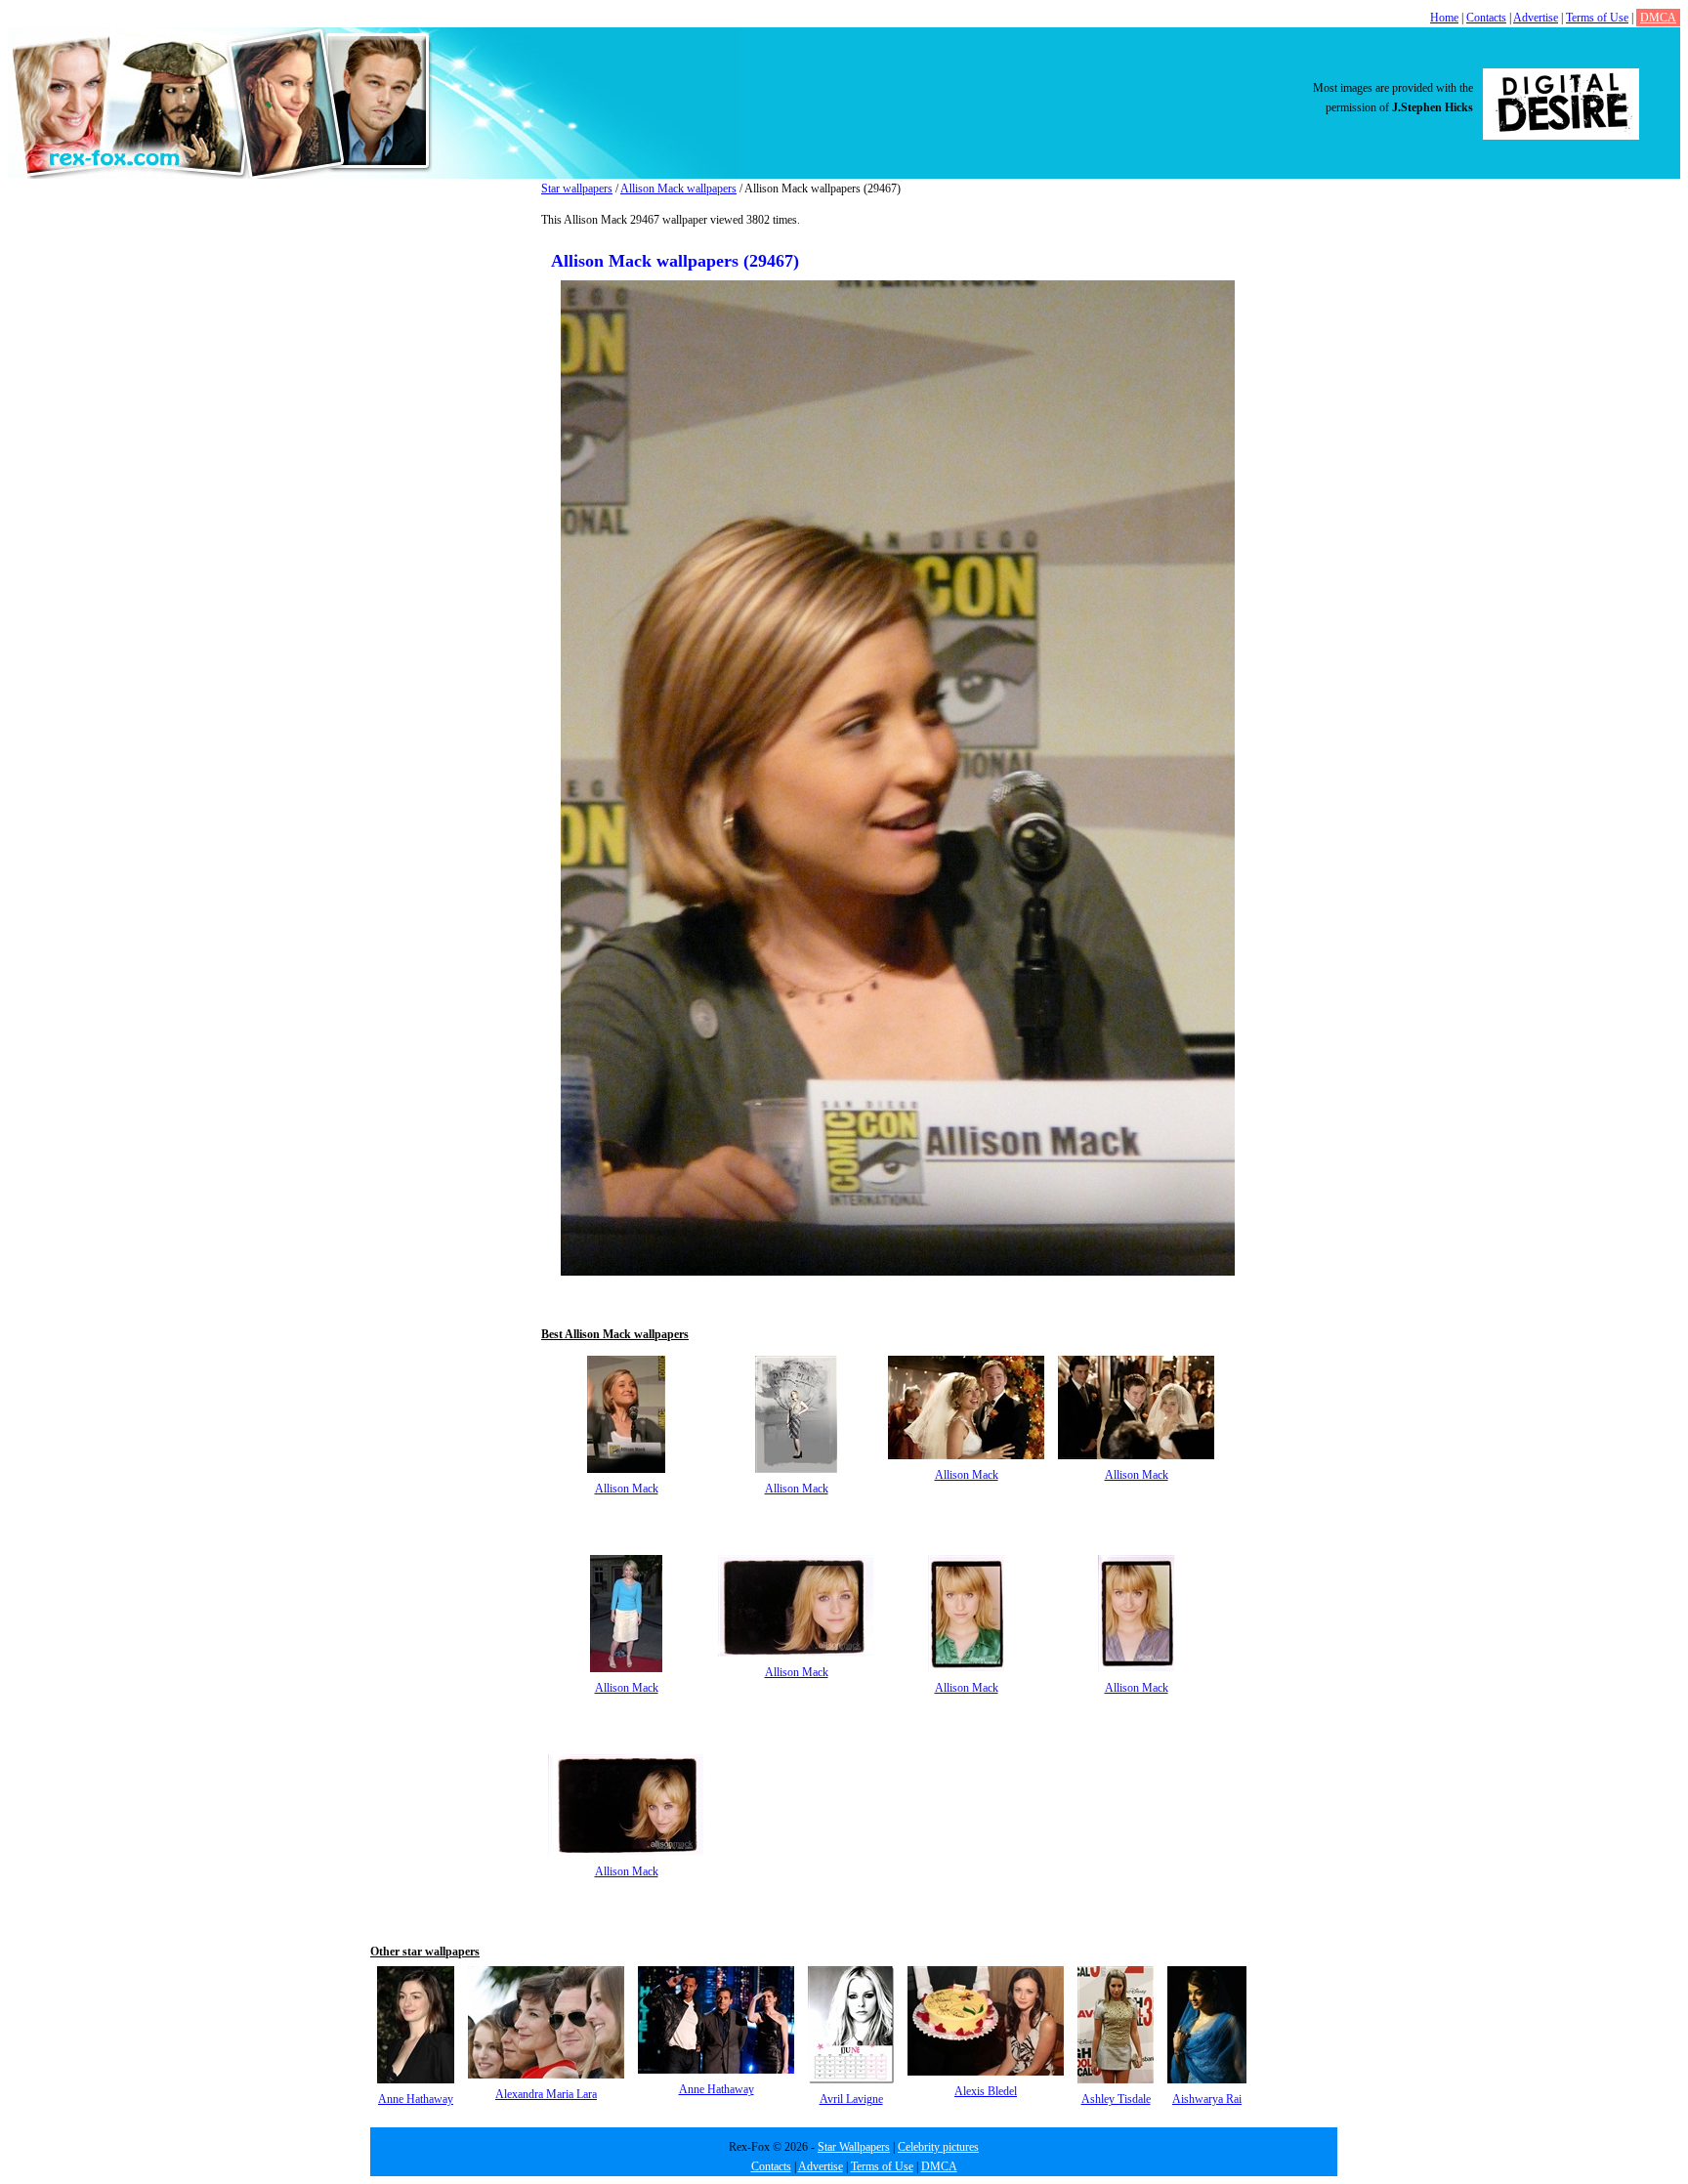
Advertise (1536, 18)
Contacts (1486, 18)
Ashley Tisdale (1116, 2099)
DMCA (1658, 18)
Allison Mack (627, 1489)
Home (1444, 18)
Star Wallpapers (854, 2147)
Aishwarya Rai (1207, 2099)
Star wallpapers (577, 189)
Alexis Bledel (986, 2091)
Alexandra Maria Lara (546, 2094)
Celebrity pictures (938, 2147)
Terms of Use (1597, 18)
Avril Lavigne (851, 2099)
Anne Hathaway (416, 2099)
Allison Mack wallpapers (678, 189)
